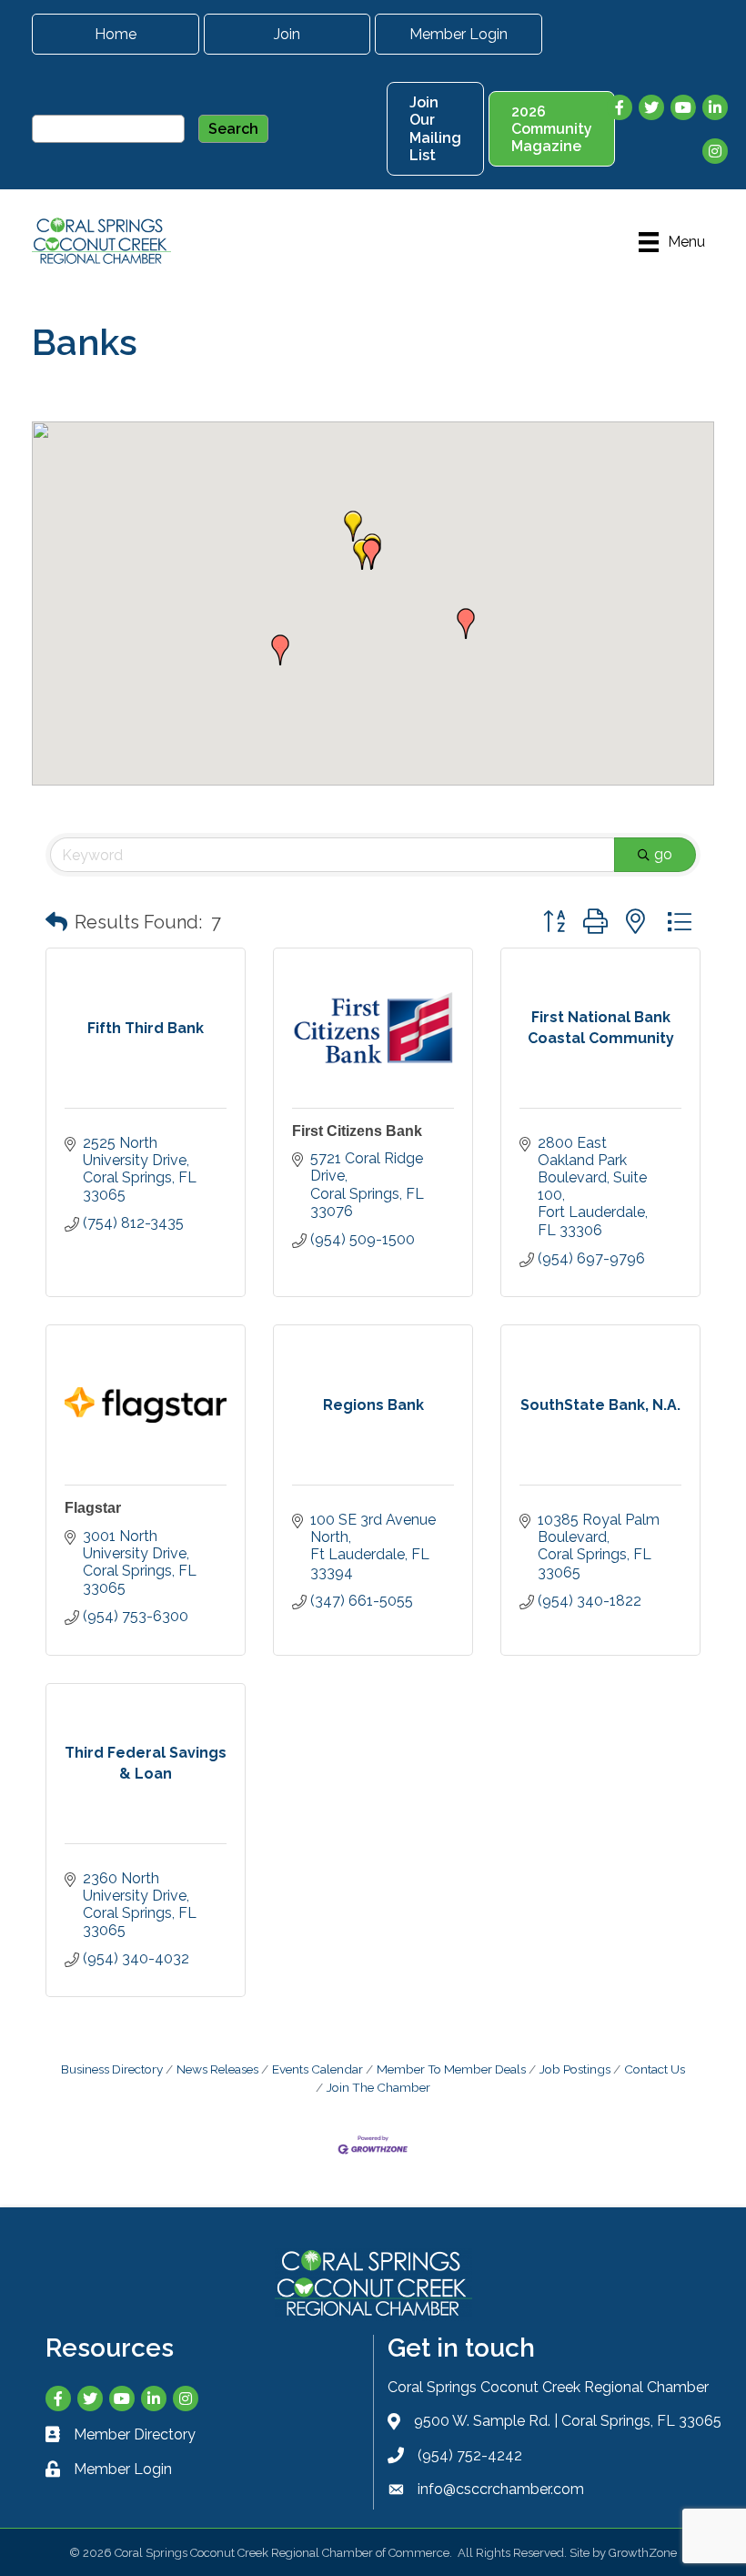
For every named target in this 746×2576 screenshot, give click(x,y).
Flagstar (93, 1508)
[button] (353, 526)
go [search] (663, 854)
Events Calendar (318, 2069)
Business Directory (112, 2069)
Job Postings (575, 2069)
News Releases (217, 2069)
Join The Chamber (378, 2087)
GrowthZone (643, 2553)
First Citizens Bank (357, 1131)
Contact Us (655, 2069)
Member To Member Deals (451, 2069)
